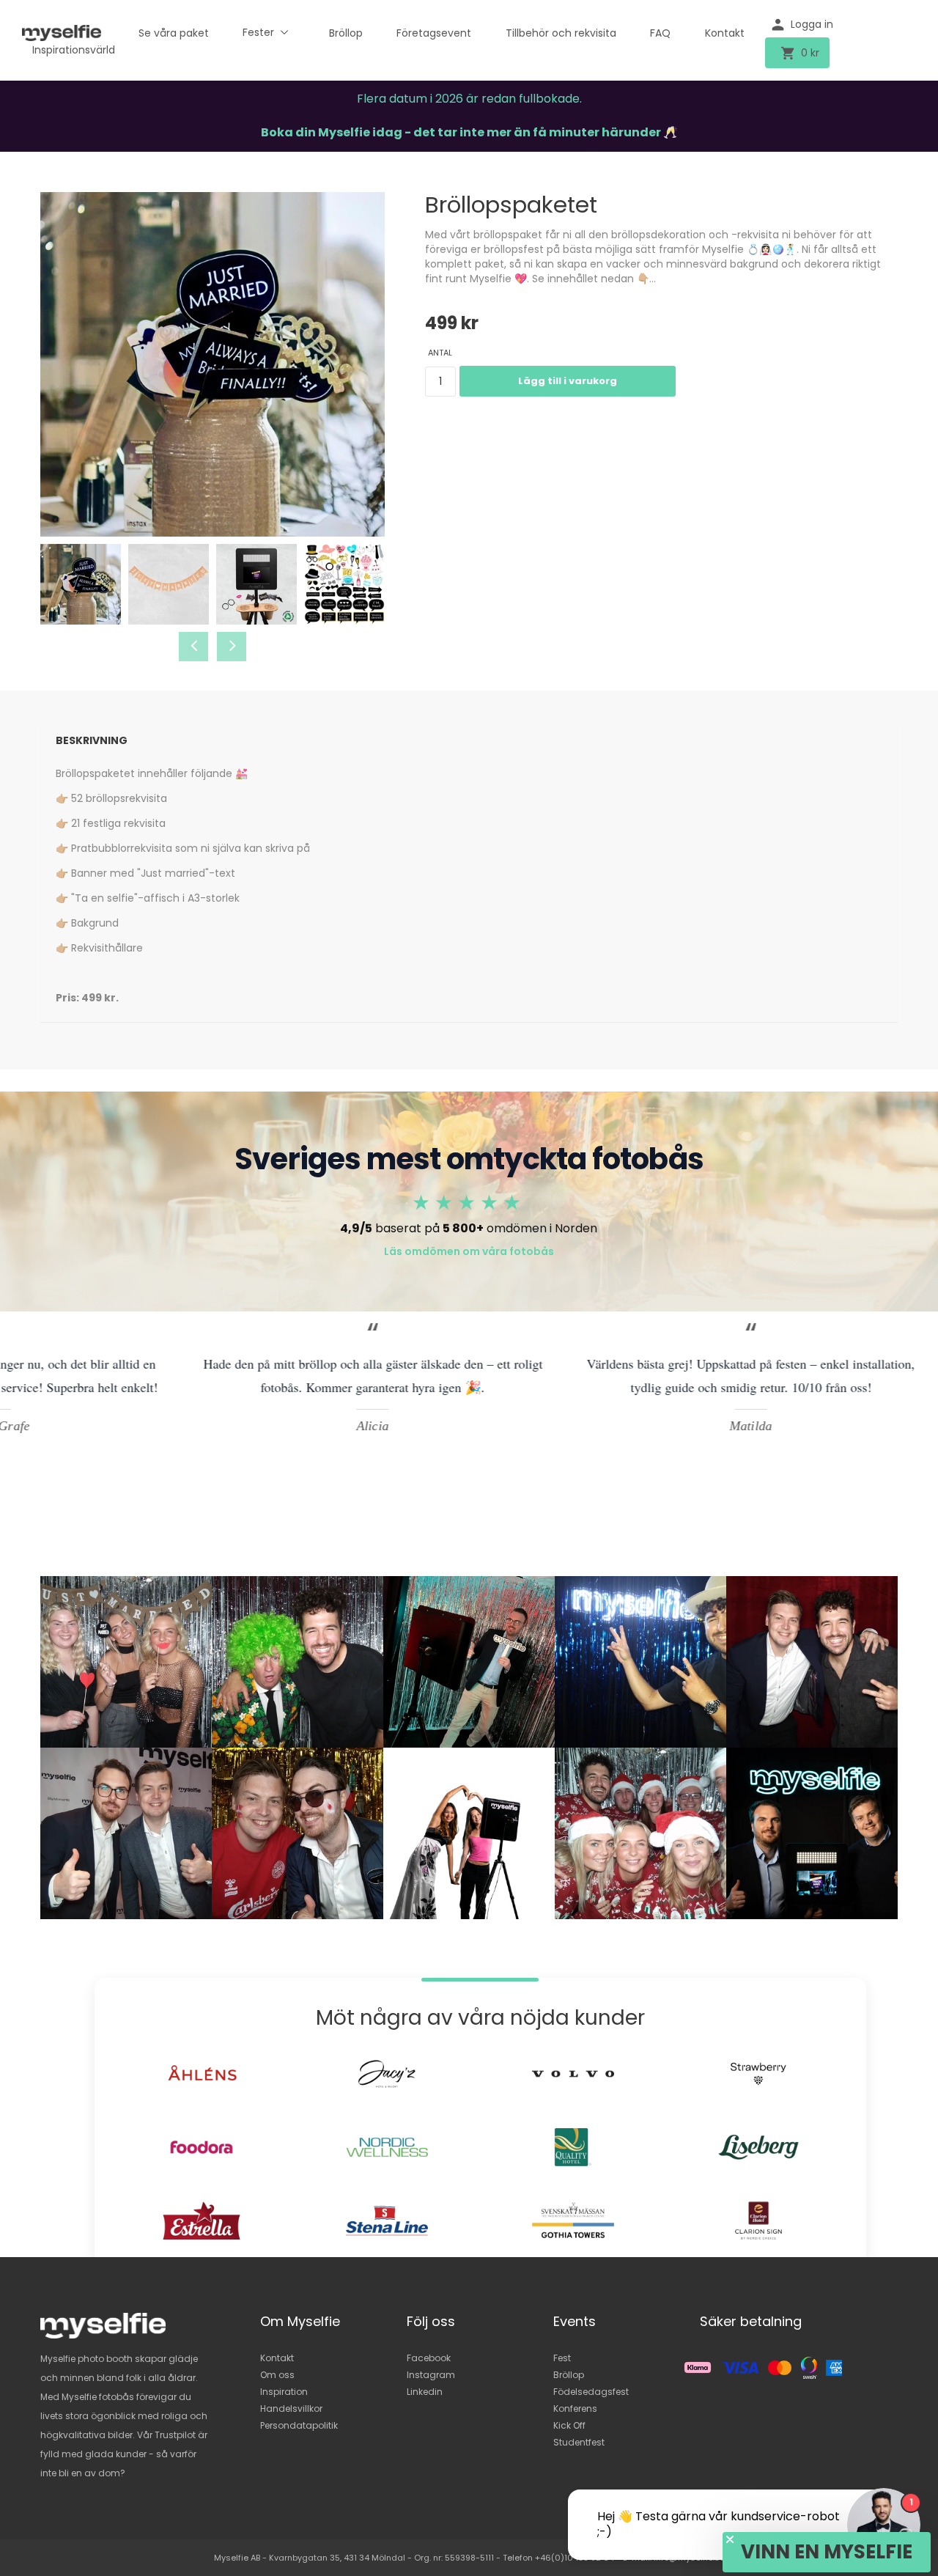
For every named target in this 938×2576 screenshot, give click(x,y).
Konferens (575, 2408)
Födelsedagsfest (591, 2392)
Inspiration (284, 2392)
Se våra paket (174, 33)
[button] (827, 2552)
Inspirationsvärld (74, 50)
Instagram (431, 2375)
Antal (440, 353)
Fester (258, 32)
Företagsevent (434, 33)
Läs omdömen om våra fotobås (469, 1251)
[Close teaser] (730, 2539)
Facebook (429, 2358)
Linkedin (425, 2392)
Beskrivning (92, 740)
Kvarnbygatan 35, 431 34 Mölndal (337, 2558)
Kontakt (725, 33)
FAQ (660, 33)
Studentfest (579, 2442)
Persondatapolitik (299, 2425)
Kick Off (569, 2425)
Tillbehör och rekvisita (561, 33)
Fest (562, 2358)
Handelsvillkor (291, 2408)
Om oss (277, 2375)
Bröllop (346, 33)
